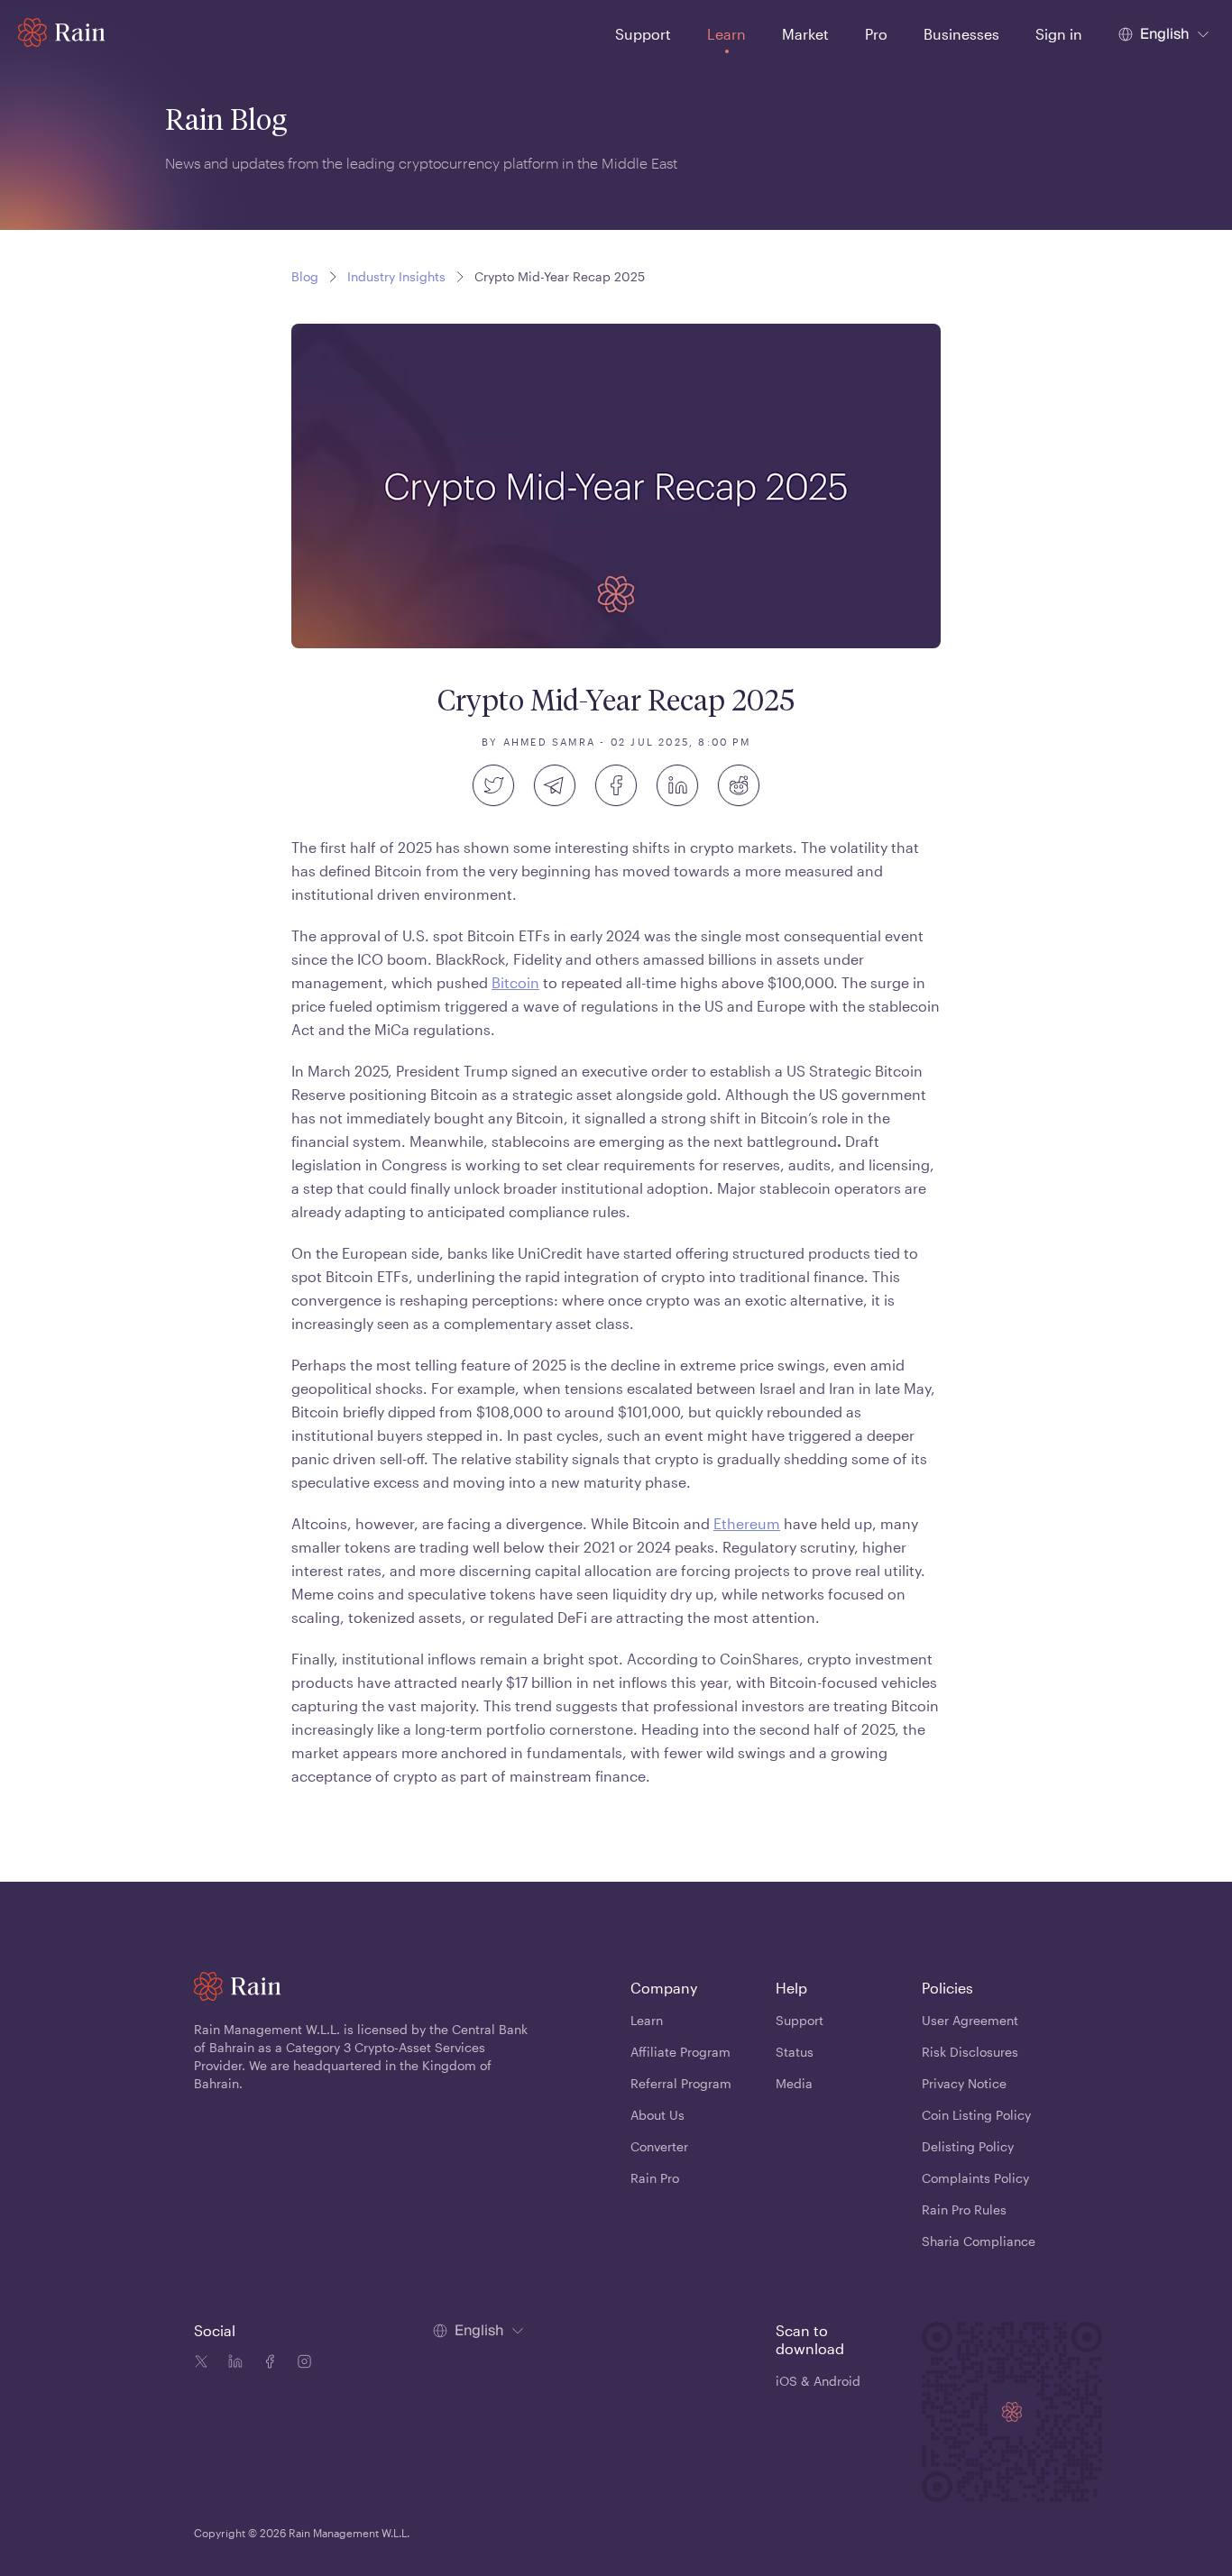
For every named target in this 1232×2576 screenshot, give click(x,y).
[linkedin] (677, 785)
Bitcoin (515, 982)
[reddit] (739, 785)
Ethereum (747, 1523)
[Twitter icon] (201, 2364)
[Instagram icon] (300, 2364)
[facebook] (616, 785)
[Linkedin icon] (232, 2364)
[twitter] (493, 785)
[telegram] (555, 785)
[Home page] (62, 32)
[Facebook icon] (266, 2364)
